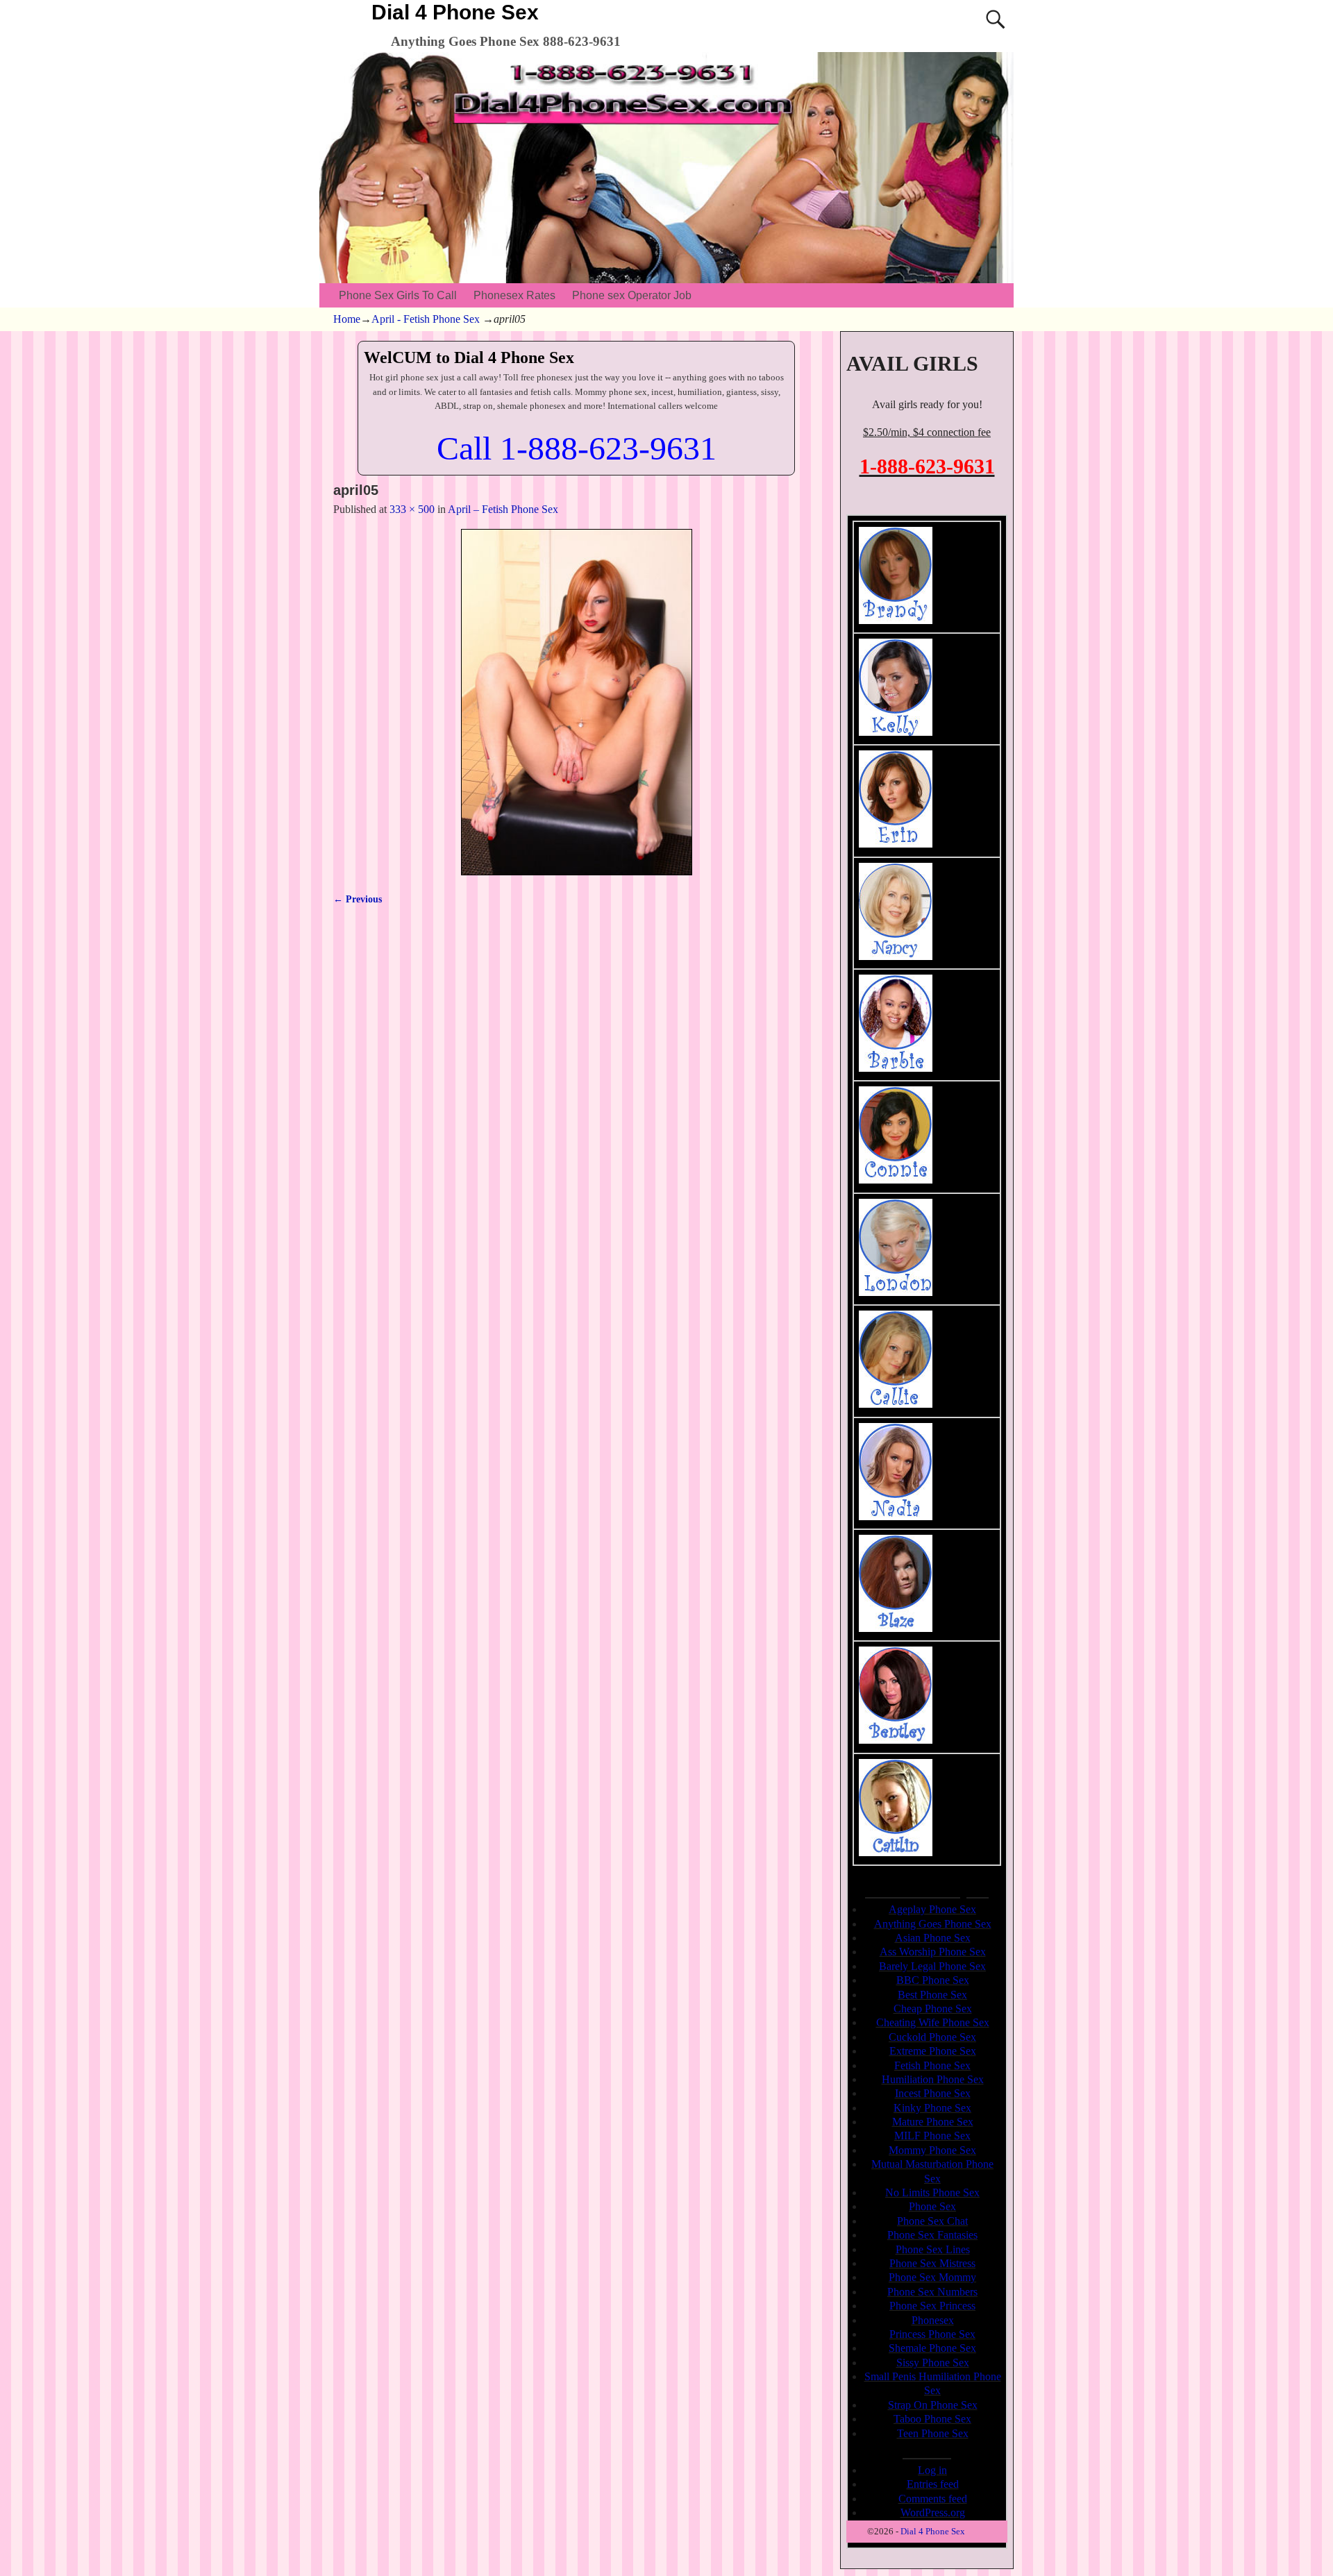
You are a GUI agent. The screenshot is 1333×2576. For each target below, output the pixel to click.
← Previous (358, 899)
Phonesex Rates (514, 295)
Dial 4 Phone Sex (455, 12)
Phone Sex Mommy (932, 2277)
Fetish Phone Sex (932, 2065)
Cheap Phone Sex (933, 2009)
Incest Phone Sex (933, 2093)
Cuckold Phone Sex (932, 2037)
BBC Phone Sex (933, 1980)
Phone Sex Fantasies (932, 2235)
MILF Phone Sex (932, 2136)
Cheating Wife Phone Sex (933, 2022)
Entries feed (933, 2484)
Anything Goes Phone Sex (933, 1924)
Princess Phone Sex (932, 2334)
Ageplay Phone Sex (932, 1909)
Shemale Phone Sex (932, 2348)
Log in (932, 2470)
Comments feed (933, 2499)
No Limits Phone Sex (932, 2192)
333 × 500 (412, 509)
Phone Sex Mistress (932, 2263)
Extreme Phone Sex (933, 2051)
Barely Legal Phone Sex (932, 1966)
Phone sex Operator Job (632, 295)
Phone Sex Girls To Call (398, 295)
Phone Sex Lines (933, 2249)
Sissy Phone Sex (933, 2363)
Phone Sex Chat (932, 2221)
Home (347, 319)
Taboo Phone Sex (932, 2419)
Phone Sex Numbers (932, 2292)
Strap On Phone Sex (933, 2405)
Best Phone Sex (932, 1995)
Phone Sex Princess (932, 2306)
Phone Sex (932, 2206)
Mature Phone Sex (933, 2122)
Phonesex (933, 2320)
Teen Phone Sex (933, 2433)
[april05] (576, 702)
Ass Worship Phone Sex (933, 1952)
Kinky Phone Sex (932, 2108)
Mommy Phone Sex (932, 2150)
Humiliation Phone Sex (933, 2079)
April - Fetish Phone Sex (426, 319)
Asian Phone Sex (933, 1938)
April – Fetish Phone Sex (503, 509)
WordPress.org (933, 2512)
